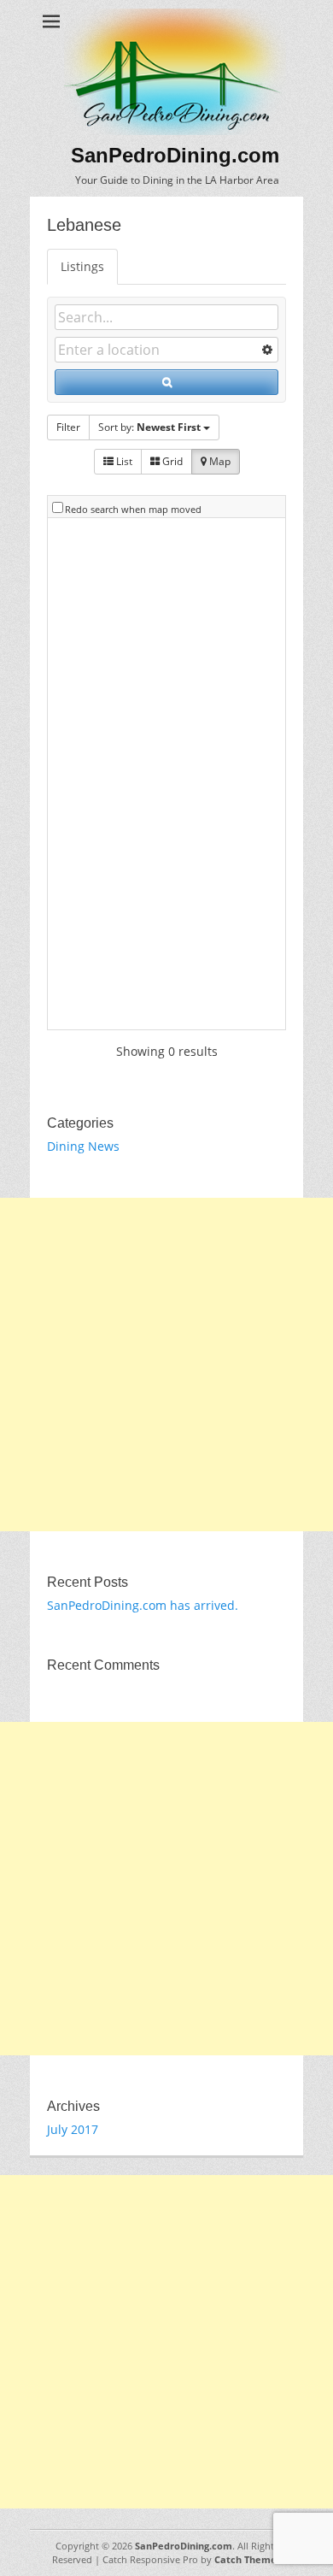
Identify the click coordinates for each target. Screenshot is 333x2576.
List (123, 461)
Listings (82, 266)
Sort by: (149, 427)
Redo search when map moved (133, 509)
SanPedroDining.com (175, 155)
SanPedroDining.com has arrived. (143, 1605)
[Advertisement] (166, 1365)
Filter (68, 427)
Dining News (83, 1146)
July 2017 (73, 2129)
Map (219, 461)
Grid (171, 461)
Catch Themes (248, 2559)
